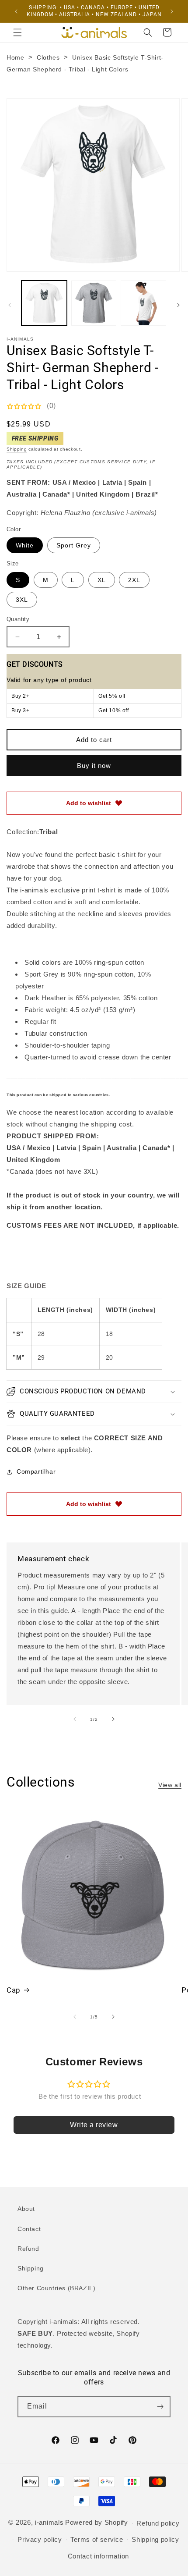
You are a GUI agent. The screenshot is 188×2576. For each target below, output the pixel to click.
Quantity (18, 619)
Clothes (48, 57)
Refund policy (158, 2523)
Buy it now (94, 766)
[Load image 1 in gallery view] (44, 303)
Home (15, 57)
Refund (28, 2249)
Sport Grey (74, 545)
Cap (14, 1990)
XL (102, 580)
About (26, 2209)
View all (170, 1785)
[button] (17, 32)
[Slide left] (10, 305)
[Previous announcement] (16, 11)
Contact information (98, 2556)
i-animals (49, 2522)
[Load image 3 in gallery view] (143, 303)
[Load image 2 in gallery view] (94, 303)
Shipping (17, 449)
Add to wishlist (89, 803)
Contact (29, 2229)
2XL (134, 580)
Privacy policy (40, 2539)
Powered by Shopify (97, 2522)
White (25, 545)
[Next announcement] (172, 11)
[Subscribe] (160, 2407)
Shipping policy (155, 2539)
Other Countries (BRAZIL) (56, 2288)
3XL (22, 600)
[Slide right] (178, 305)
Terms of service (97, 2539)
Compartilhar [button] (36, 1471)
